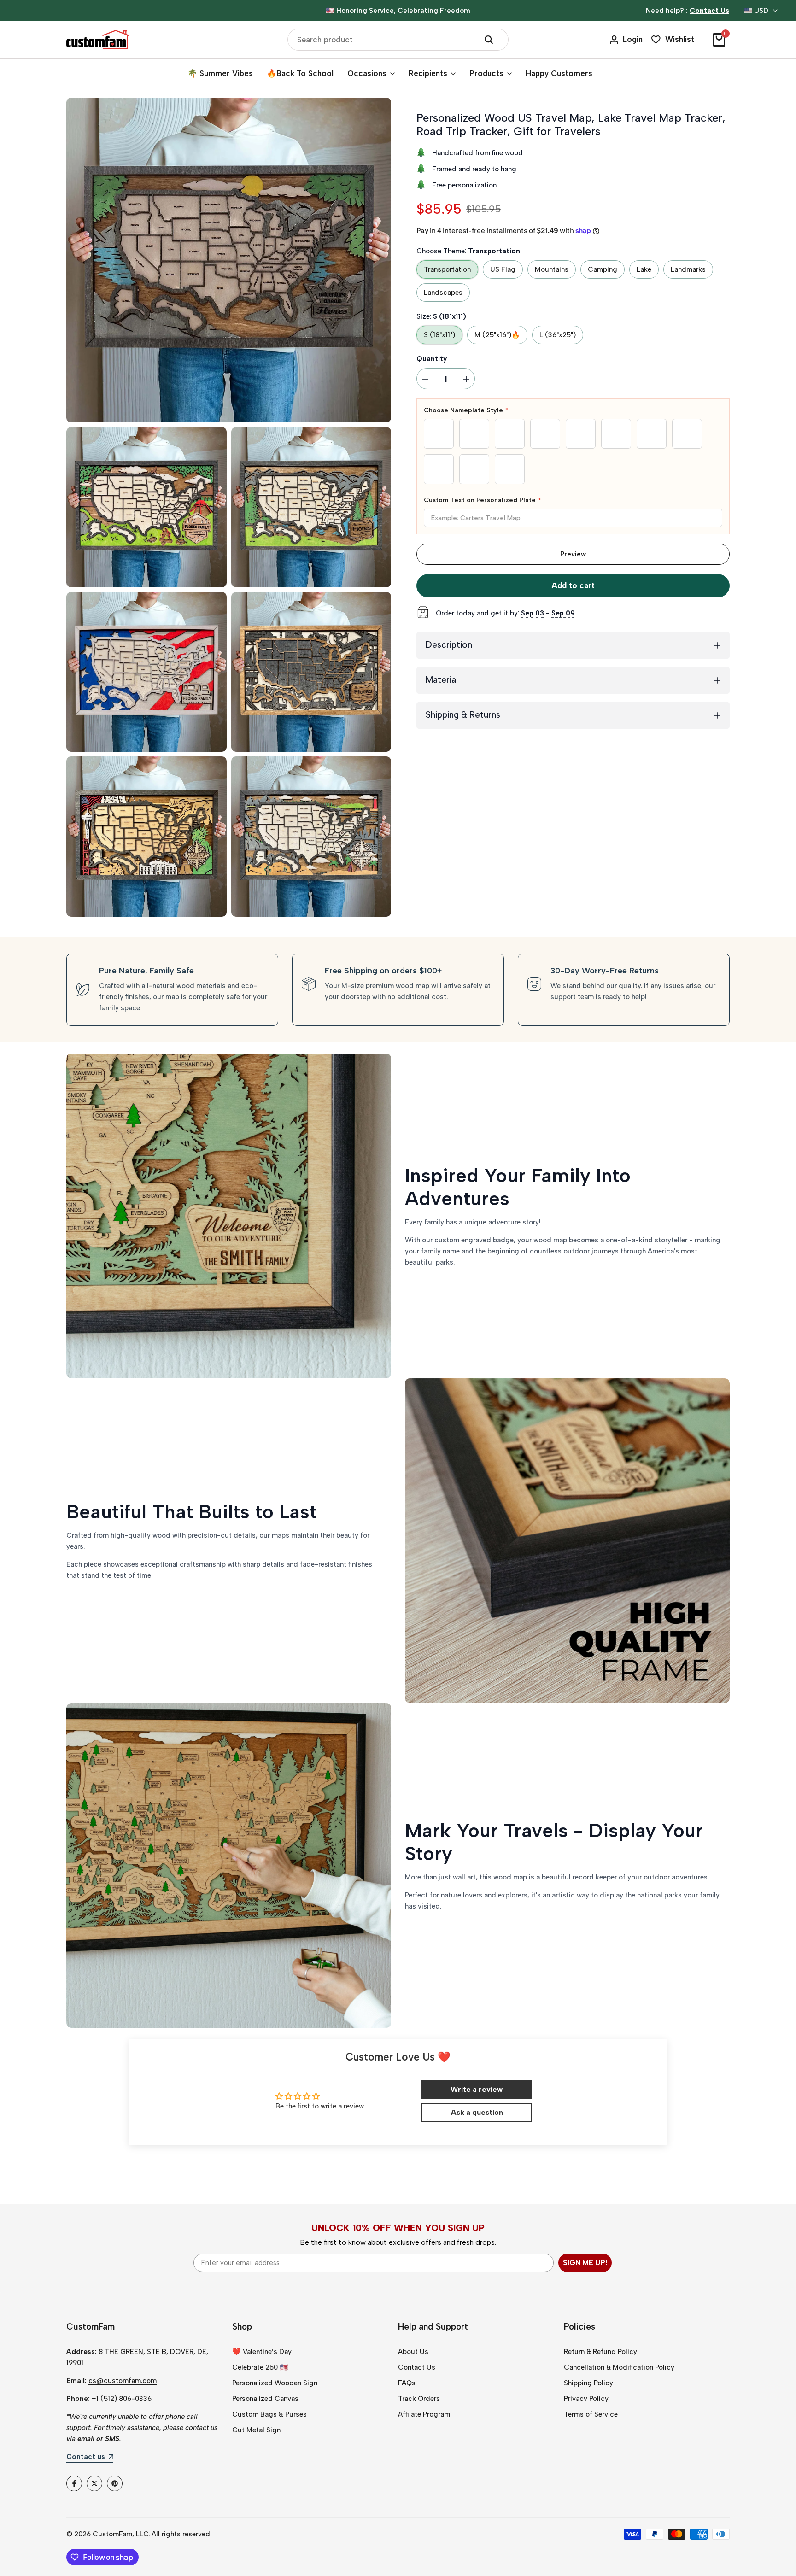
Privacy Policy (586, 2399)
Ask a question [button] (477, 2112)
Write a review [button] (477, 2089)
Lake (644, 269)
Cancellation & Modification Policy (619, 2367)
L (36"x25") (558, 335)
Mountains (552, 269)
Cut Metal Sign (256, 2430)
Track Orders (419, 2399)
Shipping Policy (588, 2383)
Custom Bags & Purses (269, 2414)
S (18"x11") (439, 335)
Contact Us (417, 2367)
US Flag (503, 269)
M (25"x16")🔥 (497, 335)
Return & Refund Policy (600, 2352)
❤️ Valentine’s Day (262, 2352)
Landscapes (443, 293)
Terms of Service (591, 2414)
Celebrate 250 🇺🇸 (260, 2367)
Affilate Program (424, 2414)
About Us (413, 2352)
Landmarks (688, 269)
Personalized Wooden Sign (275, 2383)
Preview (573, 554)
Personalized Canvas (265, 2399)
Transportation (447, 269)
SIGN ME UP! (585, 2263)
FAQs (407, 2383)
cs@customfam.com (123, 2381)
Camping (603, 269)
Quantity (432, 359)
